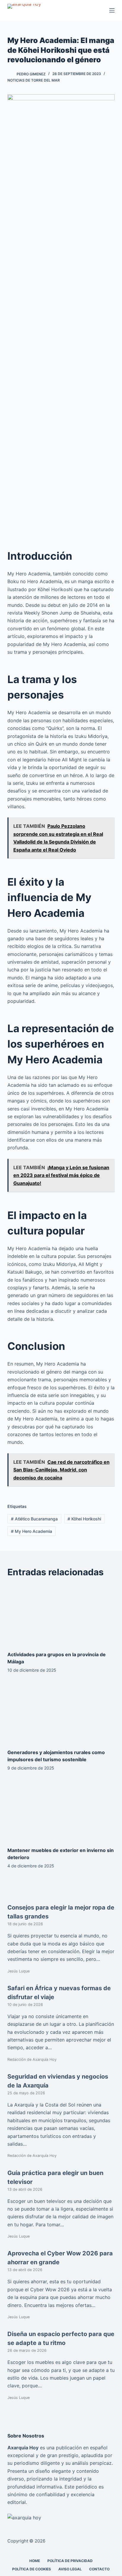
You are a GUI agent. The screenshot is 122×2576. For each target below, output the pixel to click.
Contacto (99, 2569)
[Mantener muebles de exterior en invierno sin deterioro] (61, 1810)
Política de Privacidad (70, 2561)
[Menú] (112, 10)
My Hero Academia (32, 1531)
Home (35, 2561)
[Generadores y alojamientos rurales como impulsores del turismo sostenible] (61, 1713)
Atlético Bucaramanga (34, 1519)
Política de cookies (32, 2569)
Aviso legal (70, 2569)
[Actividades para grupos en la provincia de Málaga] (61, 1615)
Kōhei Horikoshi (84, 1519)
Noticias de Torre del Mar (34, 80)
